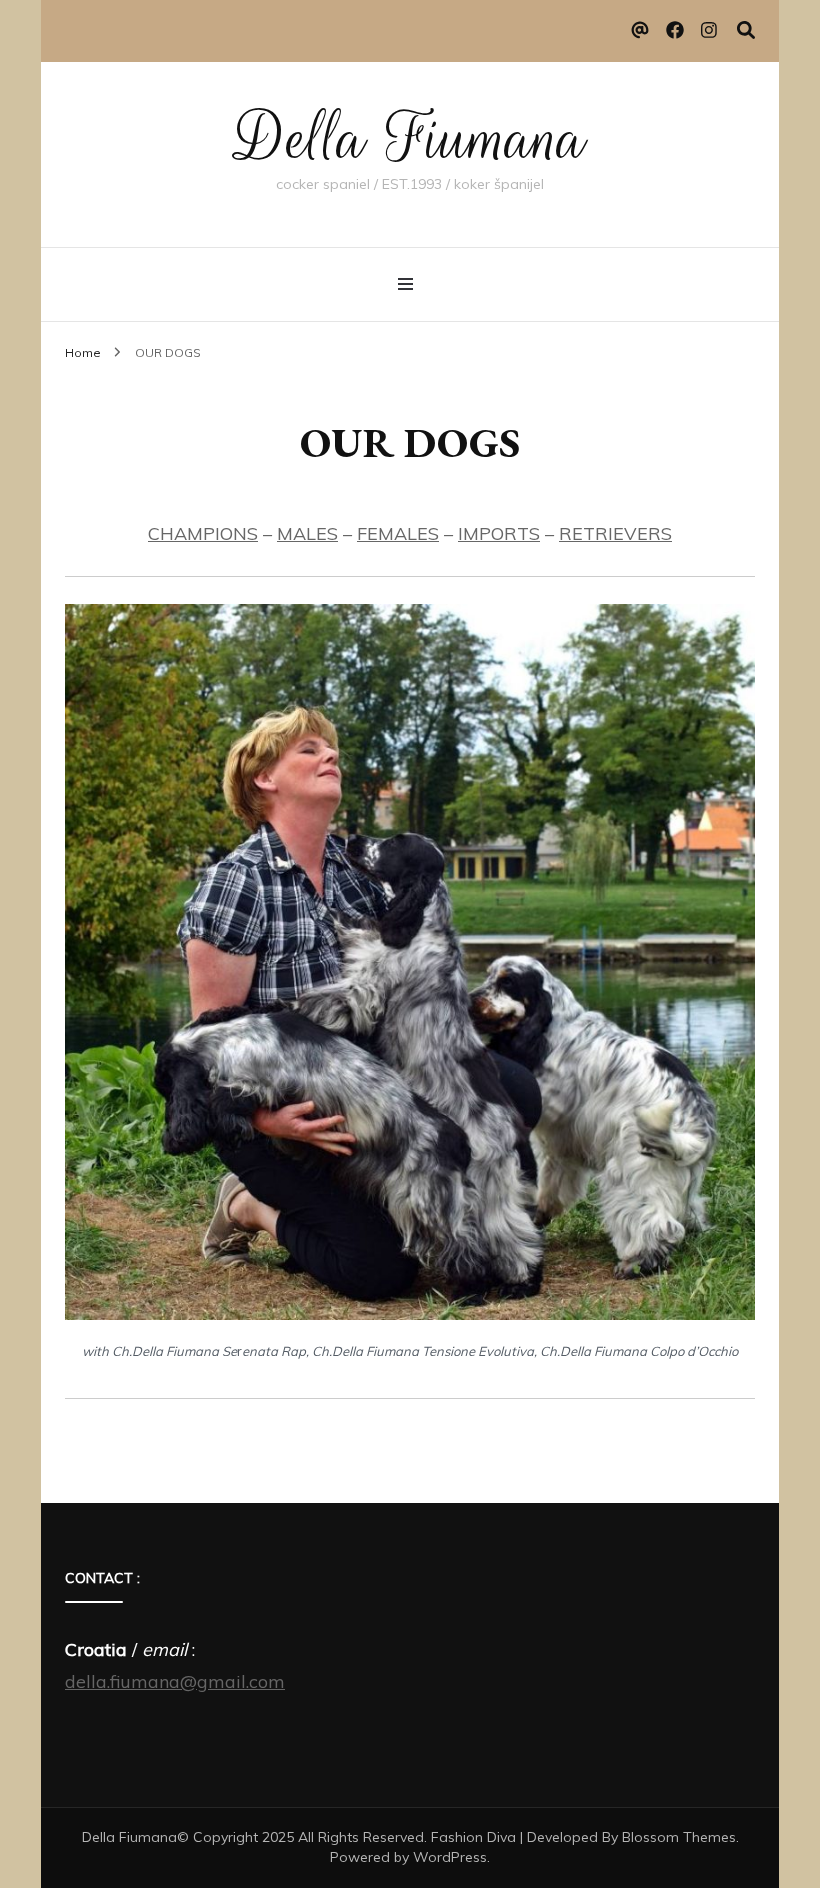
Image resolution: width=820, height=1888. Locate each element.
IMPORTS (499, 533)
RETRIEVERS (615, 533)
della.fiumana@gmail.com (175, 1681)
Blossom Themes (679, 1837)
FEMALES (398, 533)
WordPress (450, 1857)
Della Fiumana (410, 139)
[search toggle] (746, 30)
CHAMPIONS (203, 533)
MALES (307, 533)
